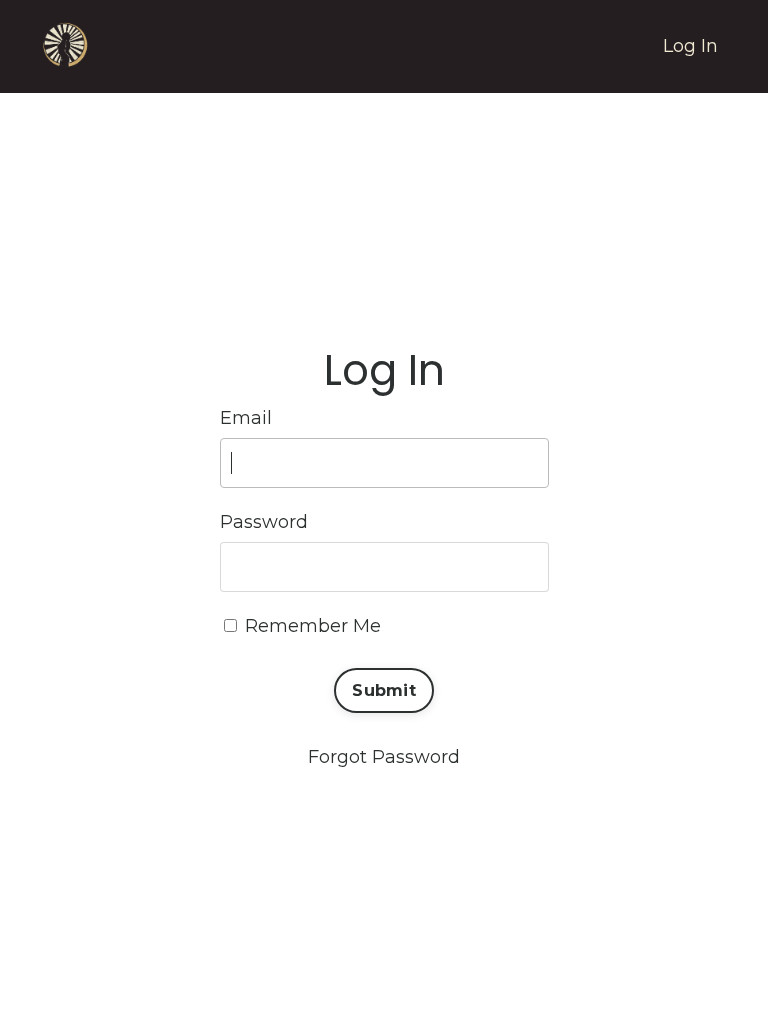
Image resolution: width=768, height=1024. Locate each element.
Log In (690, 46)
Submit (384, 690)
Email (246, 418)
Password (264, 522)
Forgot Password (384, 757)
